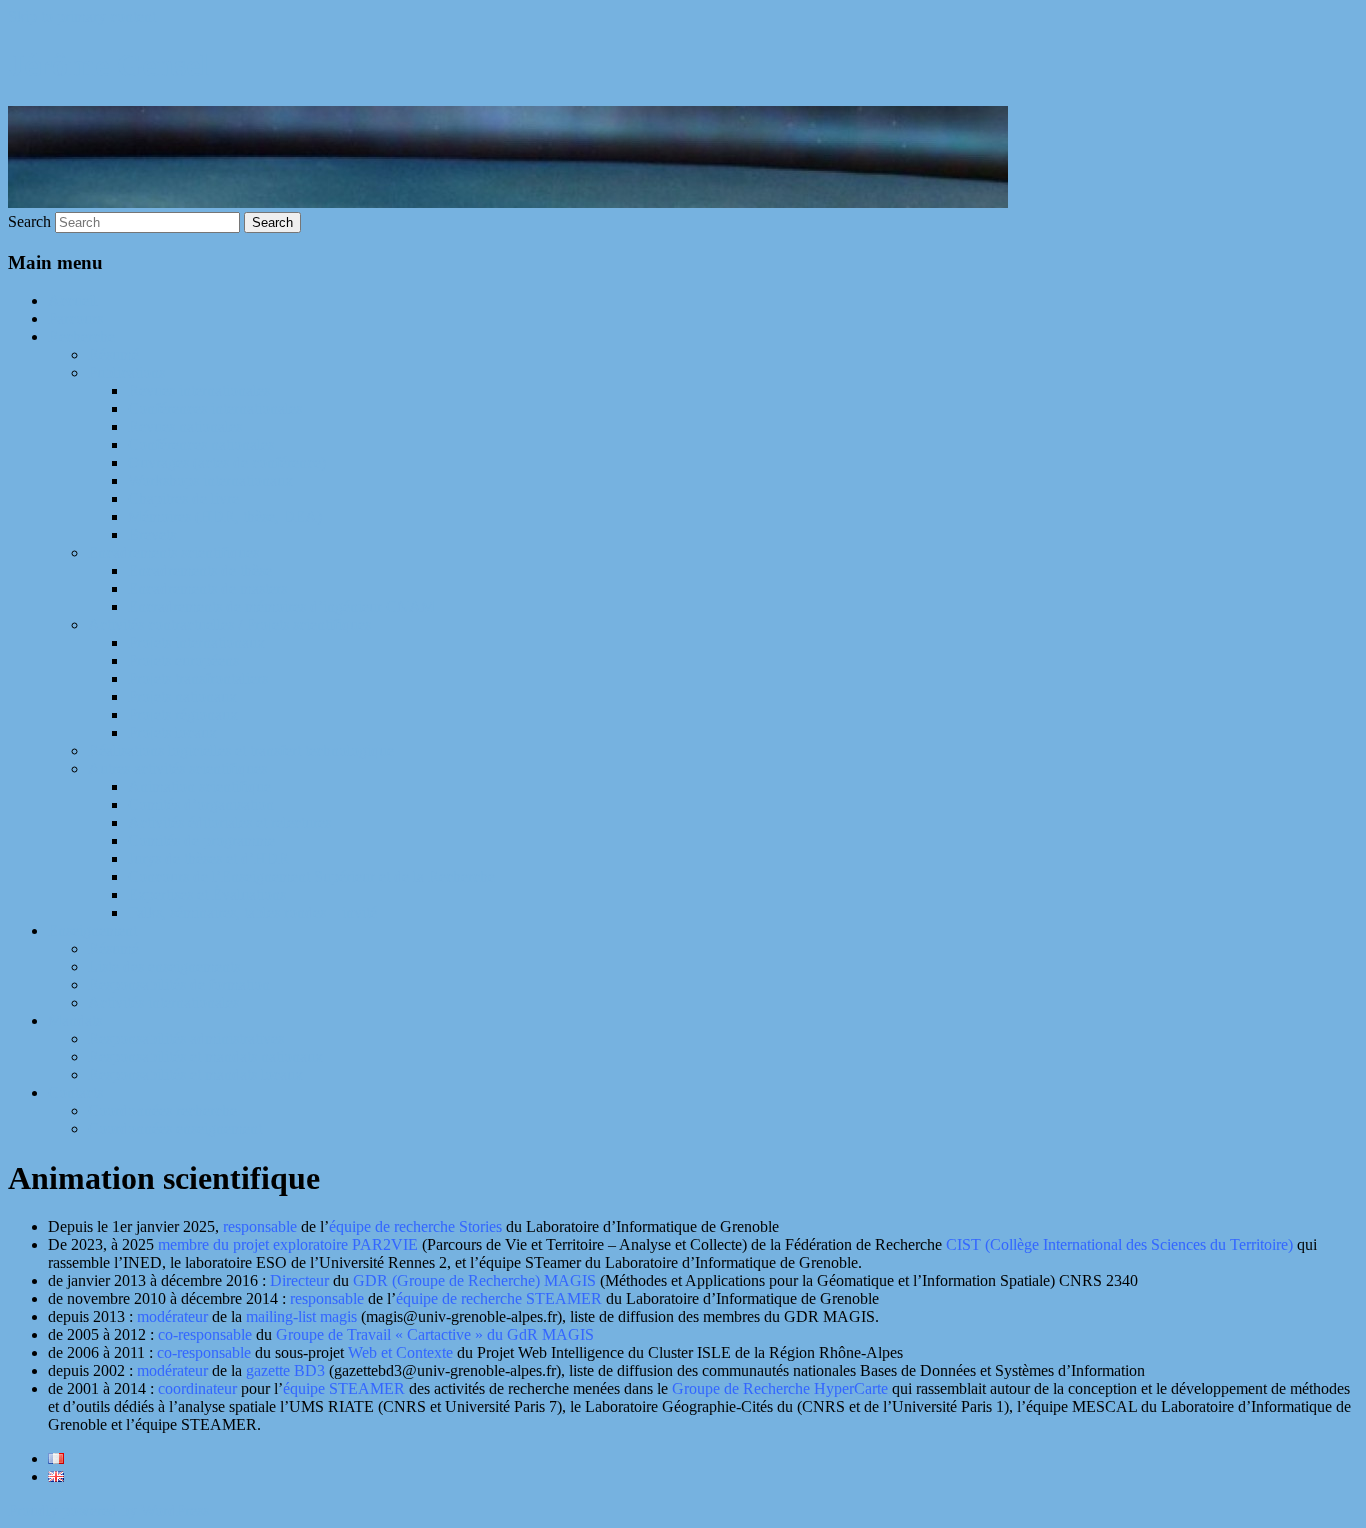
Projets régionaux (183, 714)
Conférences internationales (215, 408)
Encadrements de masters (207, 588)
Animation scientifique (199, 786)
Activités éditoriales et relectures (229, 822)
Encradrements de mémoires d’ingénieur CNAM (281, 606)
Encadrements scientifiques (173, 552)
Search (29, 221)
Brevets (152, 534)
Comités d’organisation (201, 804)
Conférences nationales (201, 444)
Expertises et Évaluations (207, 894)
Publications (126, 372)
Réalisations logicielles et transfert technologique (241, 750)
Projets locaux (172, 732)
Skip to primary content (82, 16)
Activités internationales (163, 1002)
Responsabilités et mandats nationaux (205, 1056)
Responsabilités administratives (186, 1038)
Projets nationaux (182, 696)
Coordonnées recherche (162, 1110)
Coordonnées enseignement (175, 1128)
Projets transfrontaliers (198, 678)
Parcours (75, 318)
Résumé (113, 354)
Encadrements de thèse (200, 570)
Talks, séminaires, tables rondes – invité (252, 912)
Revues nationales (185, 426)
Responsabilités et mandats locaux (195, 1074)
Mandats (75, 1020)
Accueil (72, 300)
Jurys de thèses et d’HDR (208, 858)
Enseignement (92, 930)
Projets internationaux (196, 642)
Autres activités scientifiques (177, 768)
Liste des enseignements (164, 966)
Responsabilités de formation (179, 984)
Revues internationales (199, 390)
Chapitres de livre (183, 498)
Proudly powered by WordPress (108, 1510)
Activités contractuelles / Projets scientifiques (229, 624)
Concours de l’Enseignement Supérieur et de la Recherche (311, 876)
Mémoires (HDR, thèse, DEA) (225, 516)
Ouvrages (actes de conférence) (227, 462)
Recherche (81, 336)
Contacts (75, 1092)
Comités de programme (201, 840)
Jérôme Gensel (108, 65)
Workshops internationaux (210, 480)
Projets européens (183, 660)
